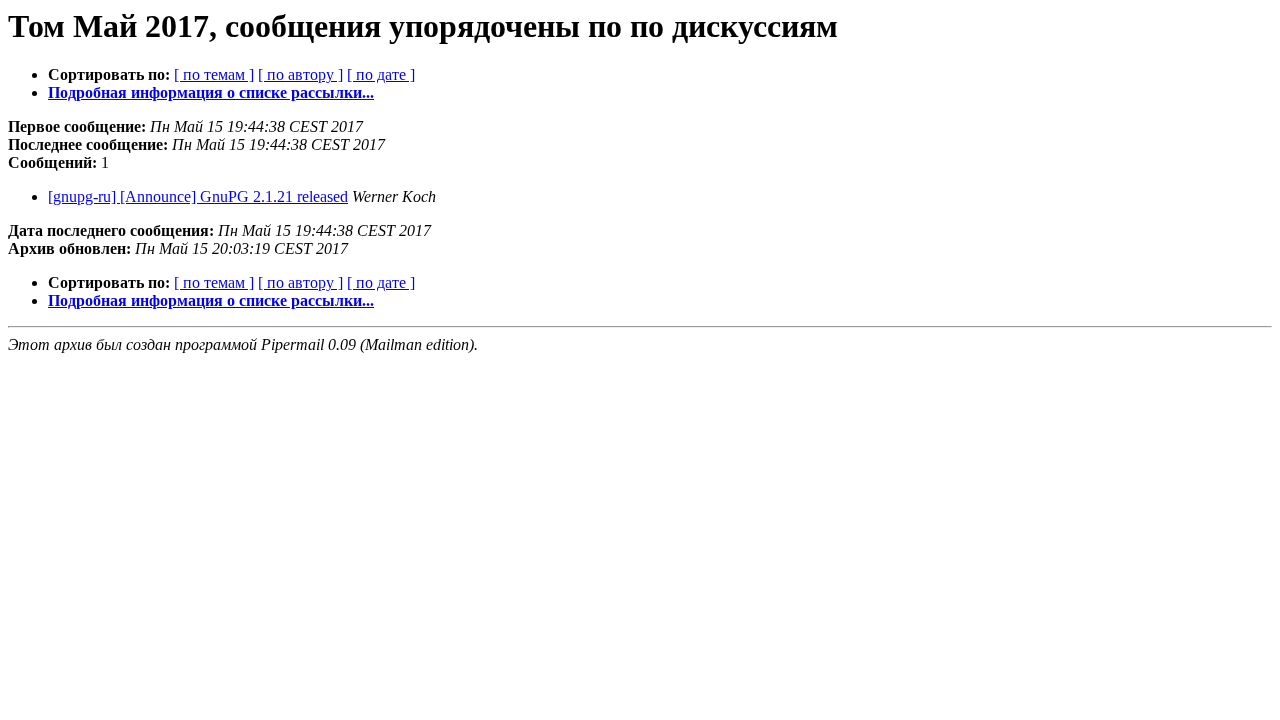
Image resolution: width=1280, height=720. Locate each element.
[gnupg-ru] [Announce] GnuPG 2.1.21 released (198, 196)
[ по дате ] (381, 74)
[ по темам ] (214, 74)
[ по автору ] (300, 74)
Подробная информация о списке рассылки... (211, 92)
